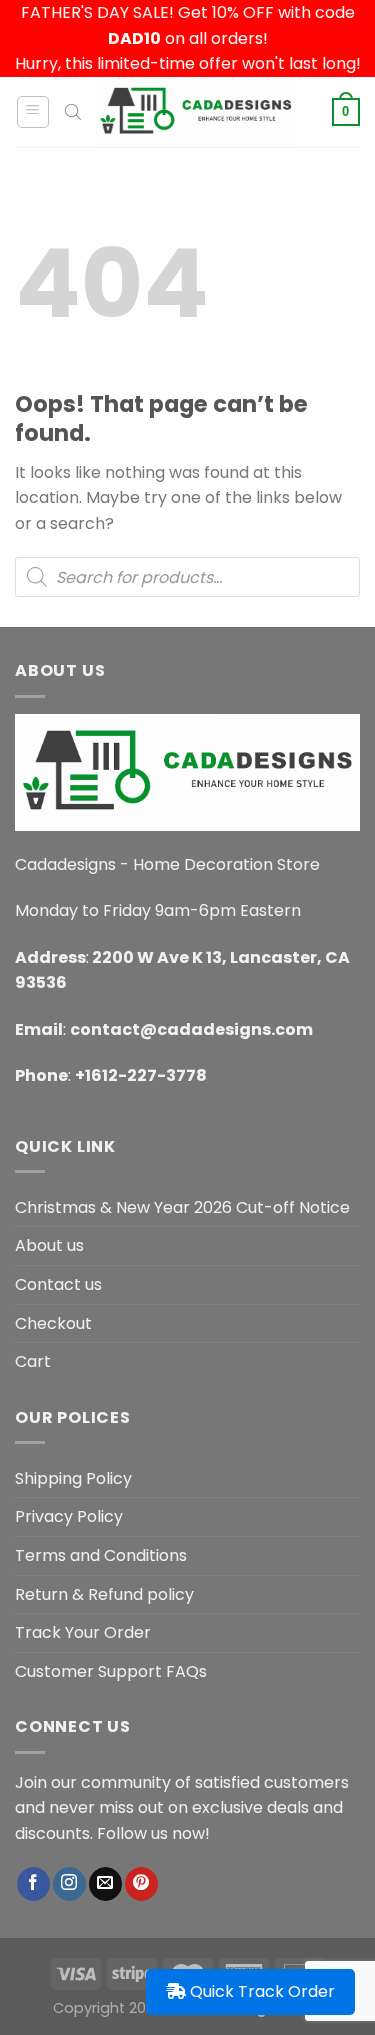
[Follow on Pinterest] (141, 1884)
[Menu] (33, 112)
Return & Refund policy (104, 1594)
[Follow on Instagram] (69, 1884)
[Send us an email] (105, 1884)
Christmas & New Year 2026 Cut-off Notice (182, 1207)
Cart (33, 1361)
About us (49, 1245)
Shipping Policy (73, 1478)
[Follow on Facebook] (33, 1884)
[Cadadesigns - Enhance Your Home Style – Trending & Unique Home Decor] (196, 112)
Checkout (53, 1323)
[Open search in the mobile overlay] (73, 112)
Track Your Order (83, 1632)
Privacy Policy (69, 1516)
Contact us (58, 1284)
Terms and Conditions (101, 1555)
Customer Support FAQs (111, 1671)
